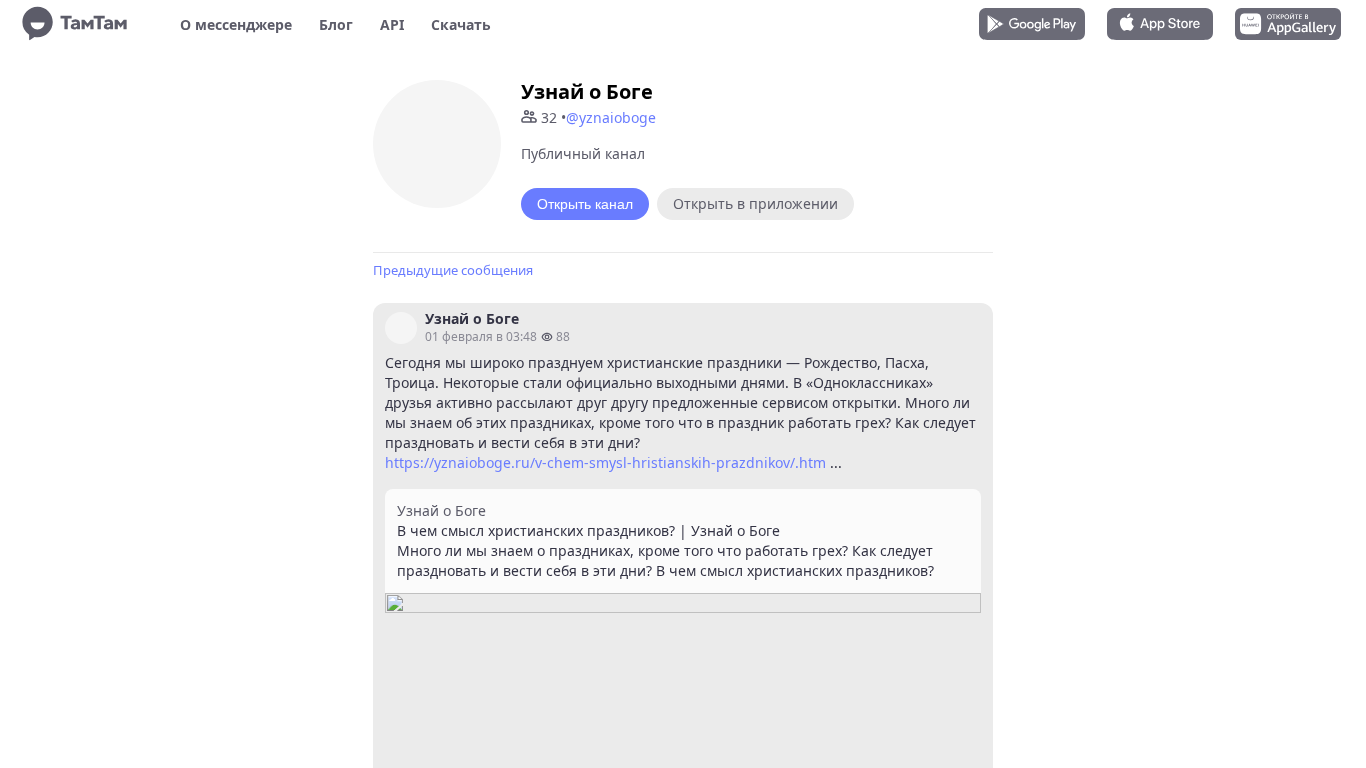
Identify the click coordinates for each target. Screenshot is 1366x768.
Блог (336, 24)
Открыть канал (585, 204)
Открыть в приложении (755, 203)
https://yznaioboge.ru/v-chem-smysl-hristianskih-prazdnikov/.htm (605, 462)
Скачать (461, 24)
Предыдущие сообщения (453, 270)
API (392, 24)
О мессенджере (236, 24)
